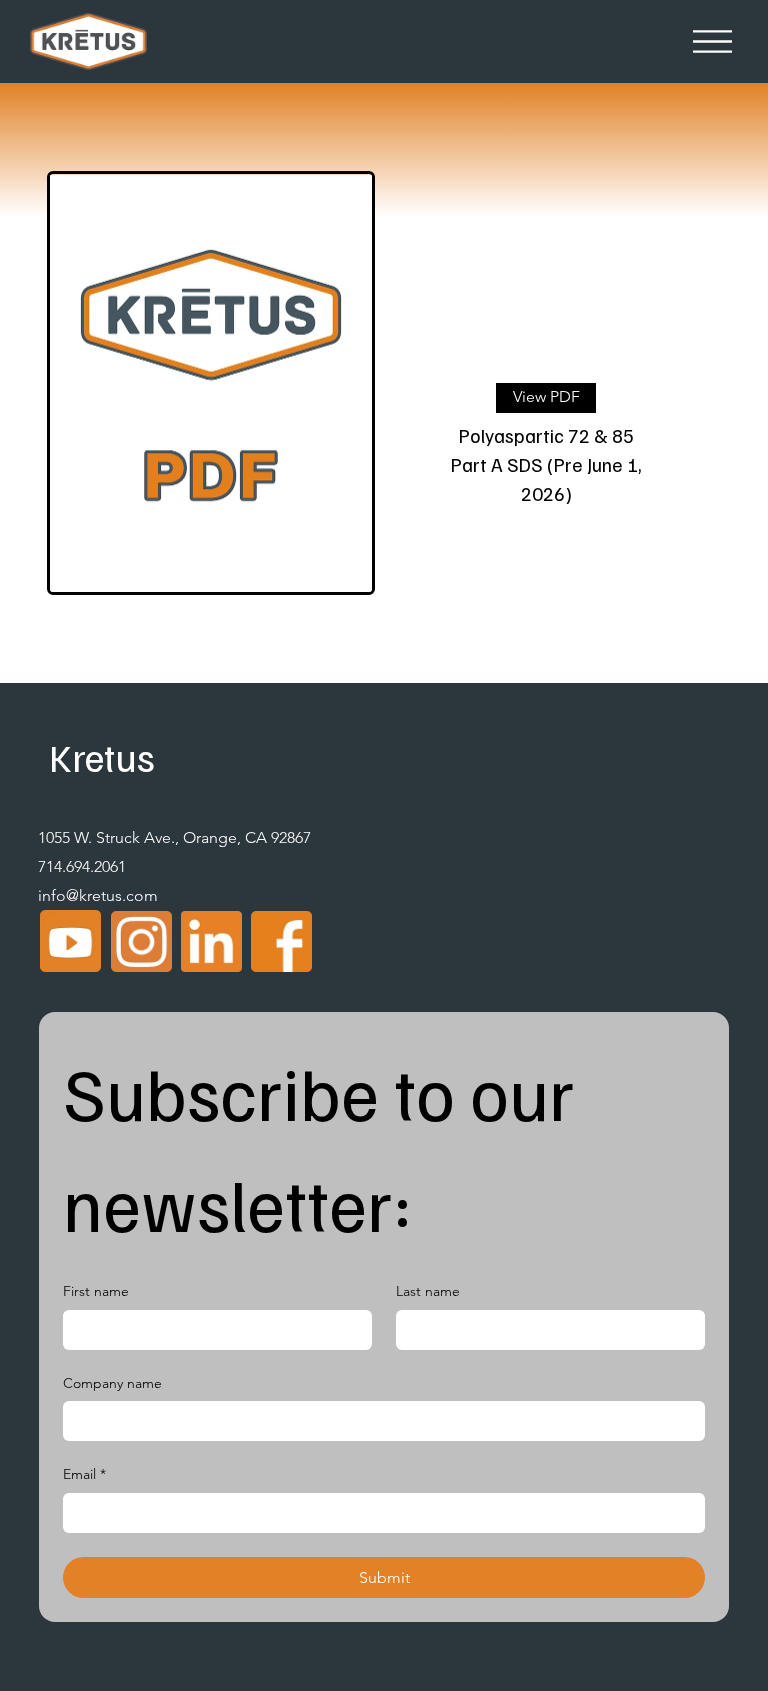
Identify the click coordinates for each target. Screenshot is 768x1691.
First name (96, 1291)
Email (84, 1474)
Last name (428, 1291)
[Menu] (712, 41)
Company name (112, 1383)
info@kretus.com (98, 895)
